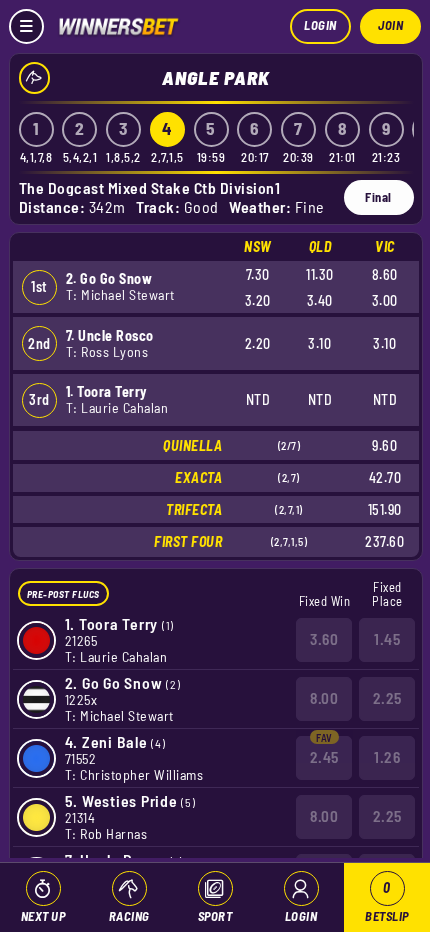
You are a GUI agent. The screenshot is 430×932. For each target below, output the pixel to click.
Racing (129, 916)
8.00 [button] (324, 698)
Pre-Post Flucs (63, 594)
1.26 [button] (387, 757)
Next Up (43, 916)
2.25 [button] (387, 698)
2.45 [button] (324, 757)
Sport (215, 916)
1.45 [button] (387, 639)
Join (390, 25)
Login (320, 25)
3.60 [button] (324, 639)
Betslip (387, 901)
